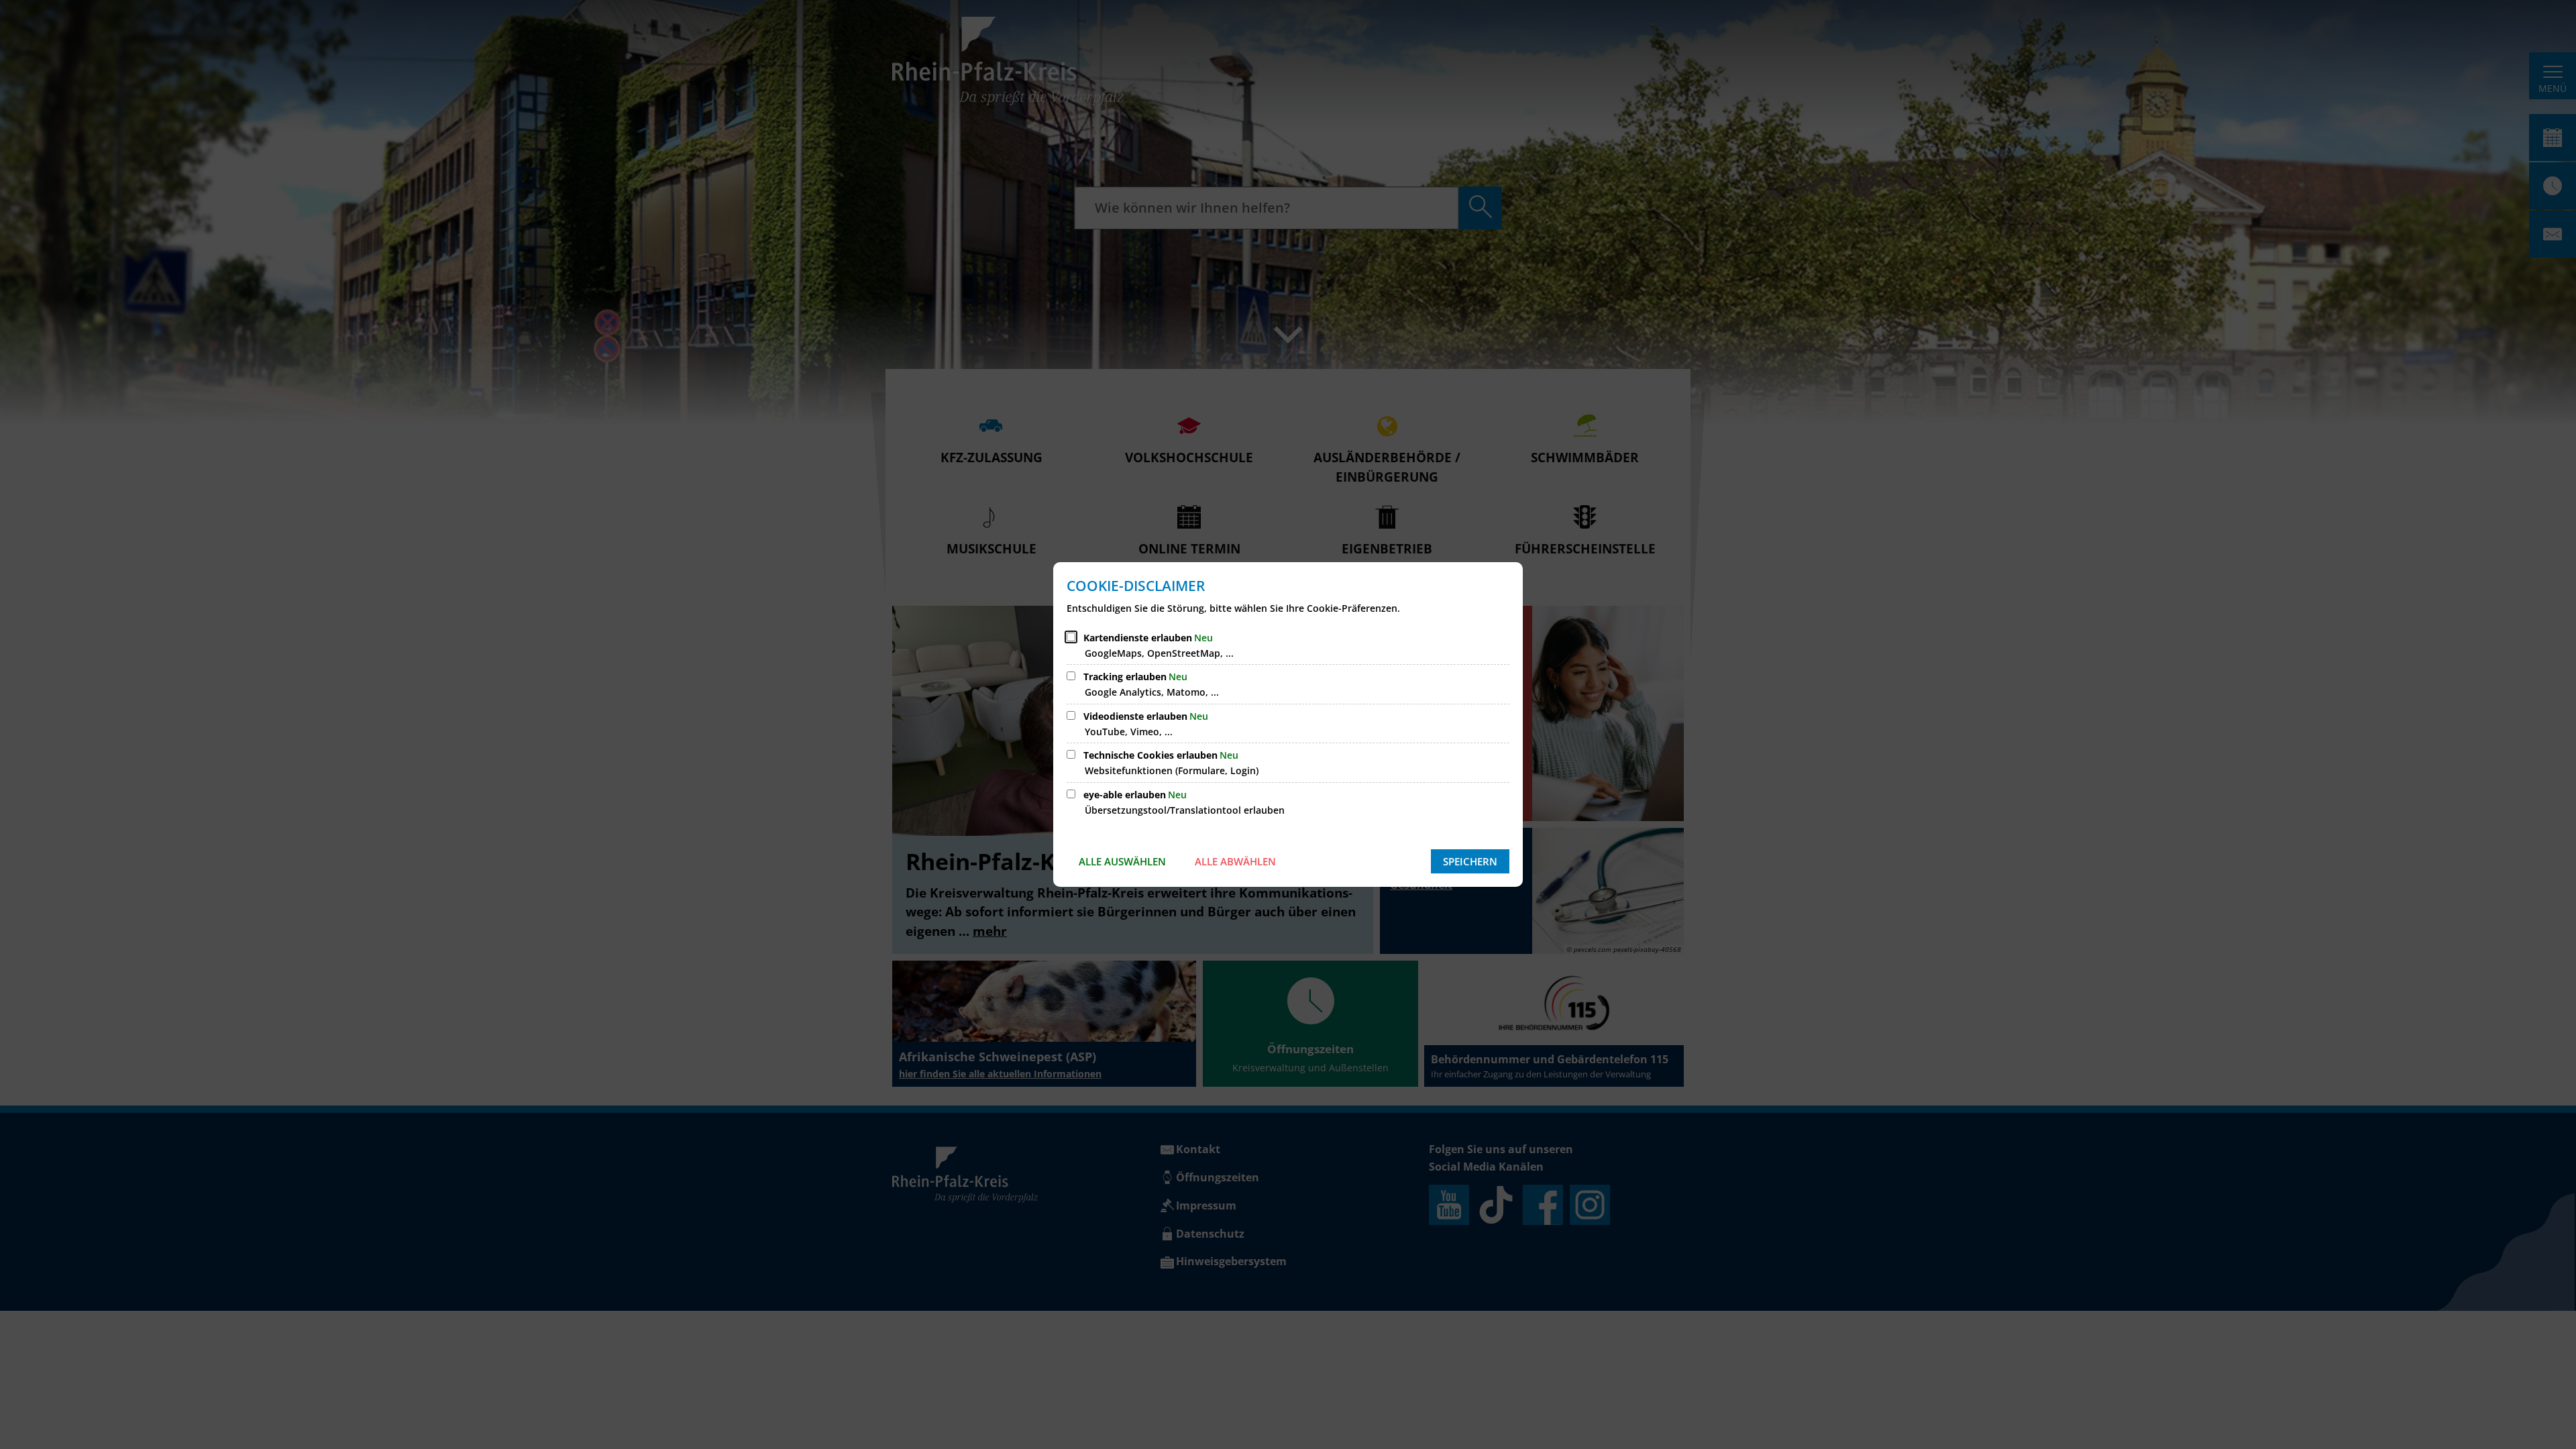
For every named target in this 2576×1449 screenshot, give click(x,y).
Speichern (1470, 861)
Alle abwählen (1235, 861)
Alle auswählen (1122, 861)
